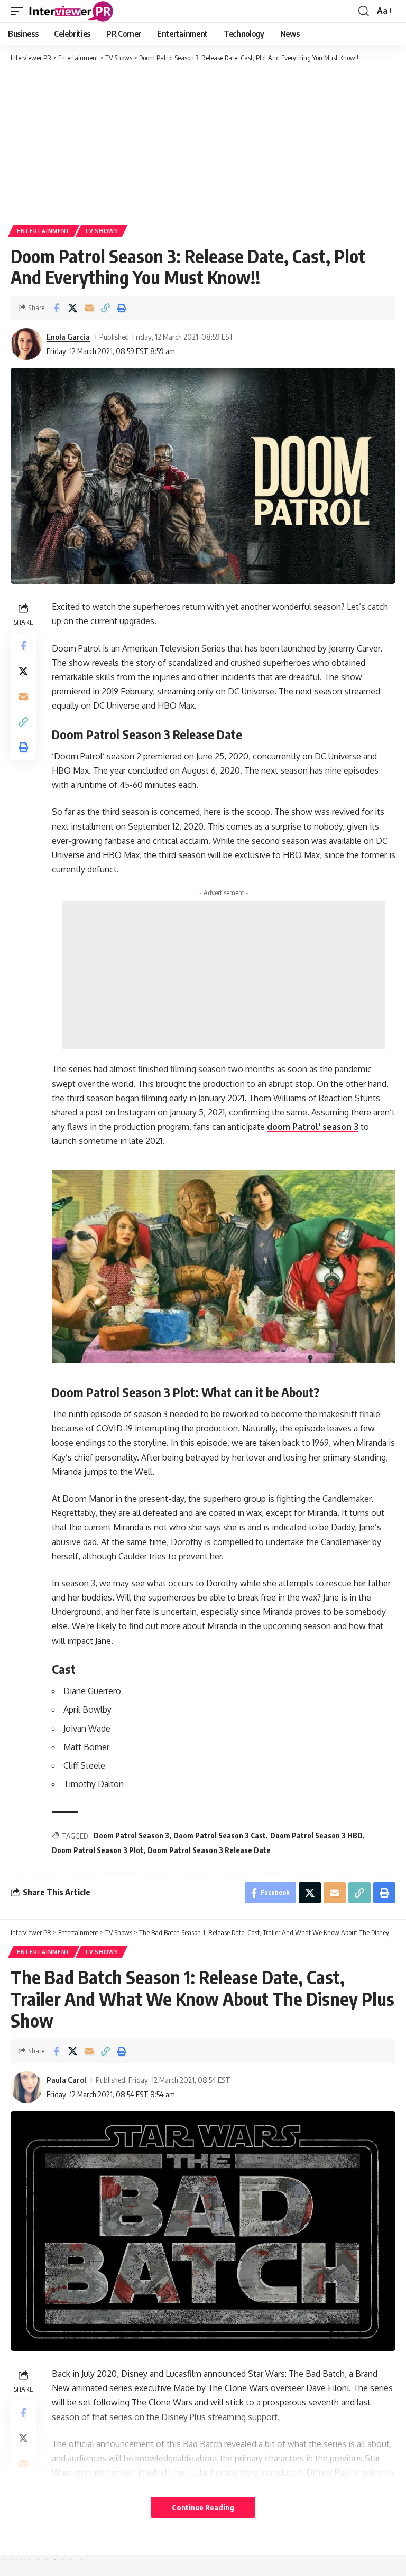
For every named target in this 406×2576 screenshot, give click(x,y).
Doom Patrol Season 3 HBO (316, 1835)
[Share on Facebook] (56, 308)
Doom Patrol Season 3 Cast (220, 1835)
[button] (20, 11)
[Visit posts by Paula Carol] (26, 2087)
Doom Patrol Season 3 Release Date (209, 1850)
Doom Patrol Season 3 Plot (98, 1850)
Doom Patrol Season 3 (131, 1835)
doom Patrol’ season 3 (313, 1127)
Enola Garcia (68, 337)
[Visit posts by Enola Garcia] (26, 344)
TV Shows (101, 231)
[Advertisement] (203, 143)
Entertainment (44, 231)
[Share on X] (72, 308)
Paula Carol (66, 2080)
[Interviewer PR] (71, 11)
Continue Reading (203, 2507)
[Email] (89, 308)
